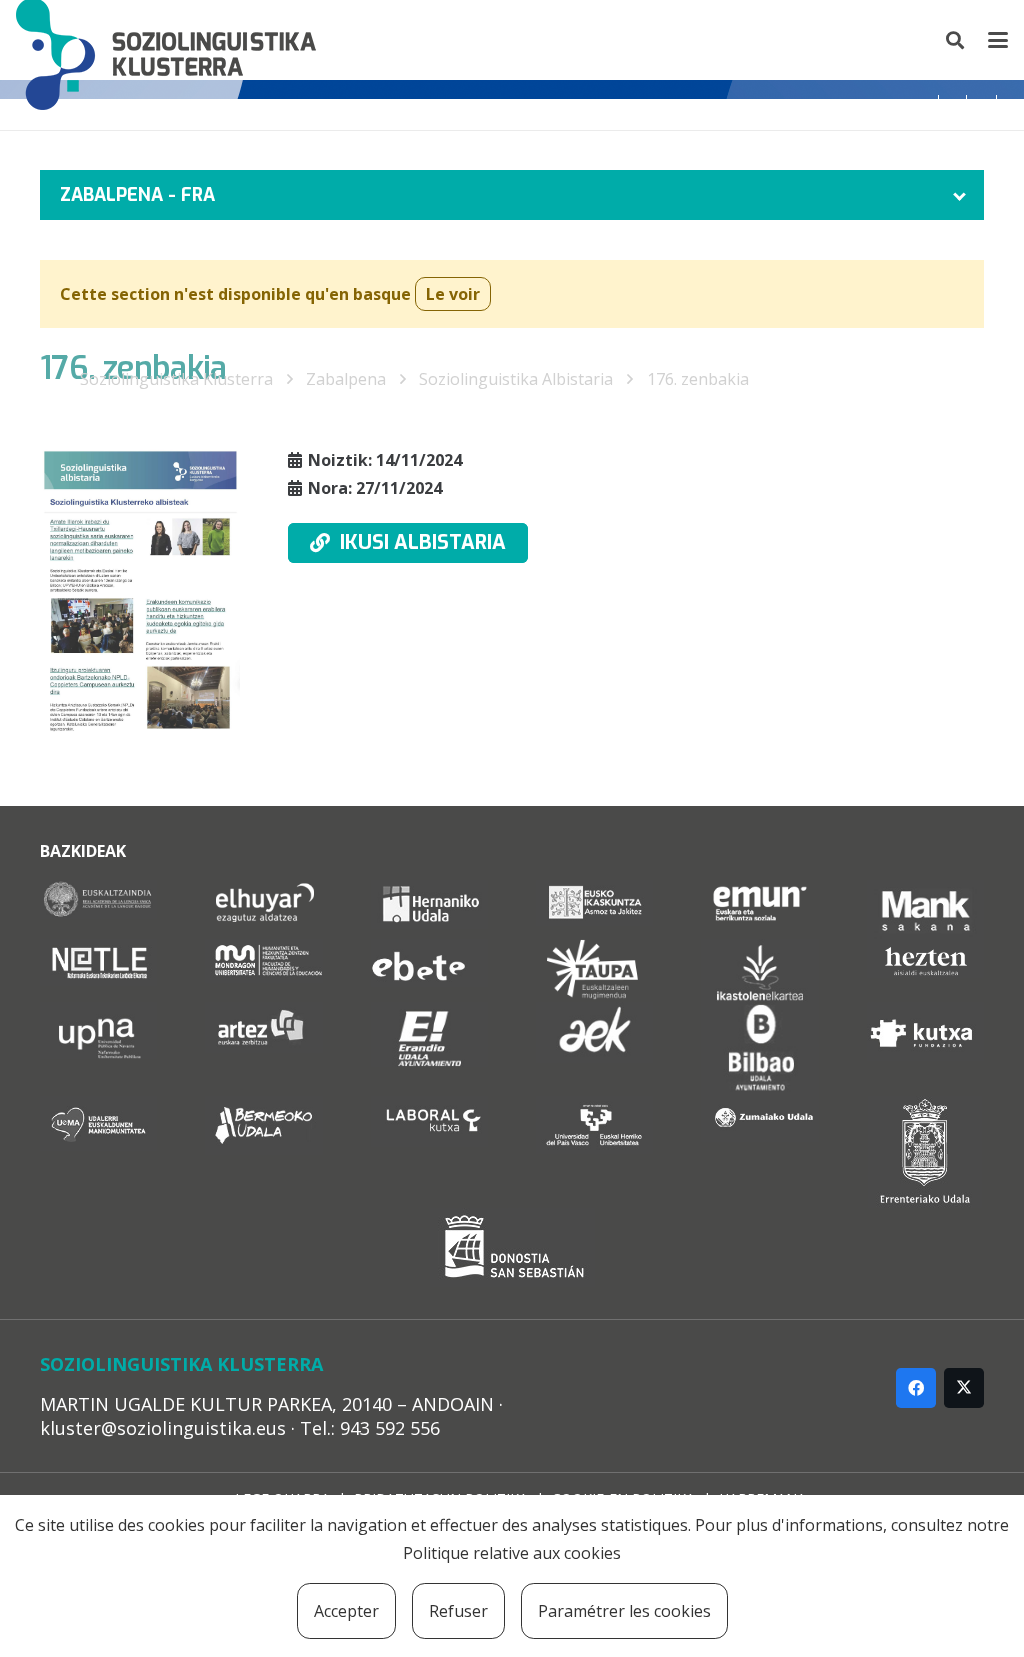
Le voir (453, 294)
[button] (956, 40)
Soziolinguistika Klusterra (176, 379)
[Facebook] (916, 1388)
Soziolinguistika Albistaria (516, 379)
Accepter (346, 1611)
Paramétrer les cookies (624, 1611)
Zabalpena (346, 379)
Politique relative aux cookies (512, 1553)
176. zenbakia (698, 379)
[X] (964, 1388)
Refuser (458, 1611)
